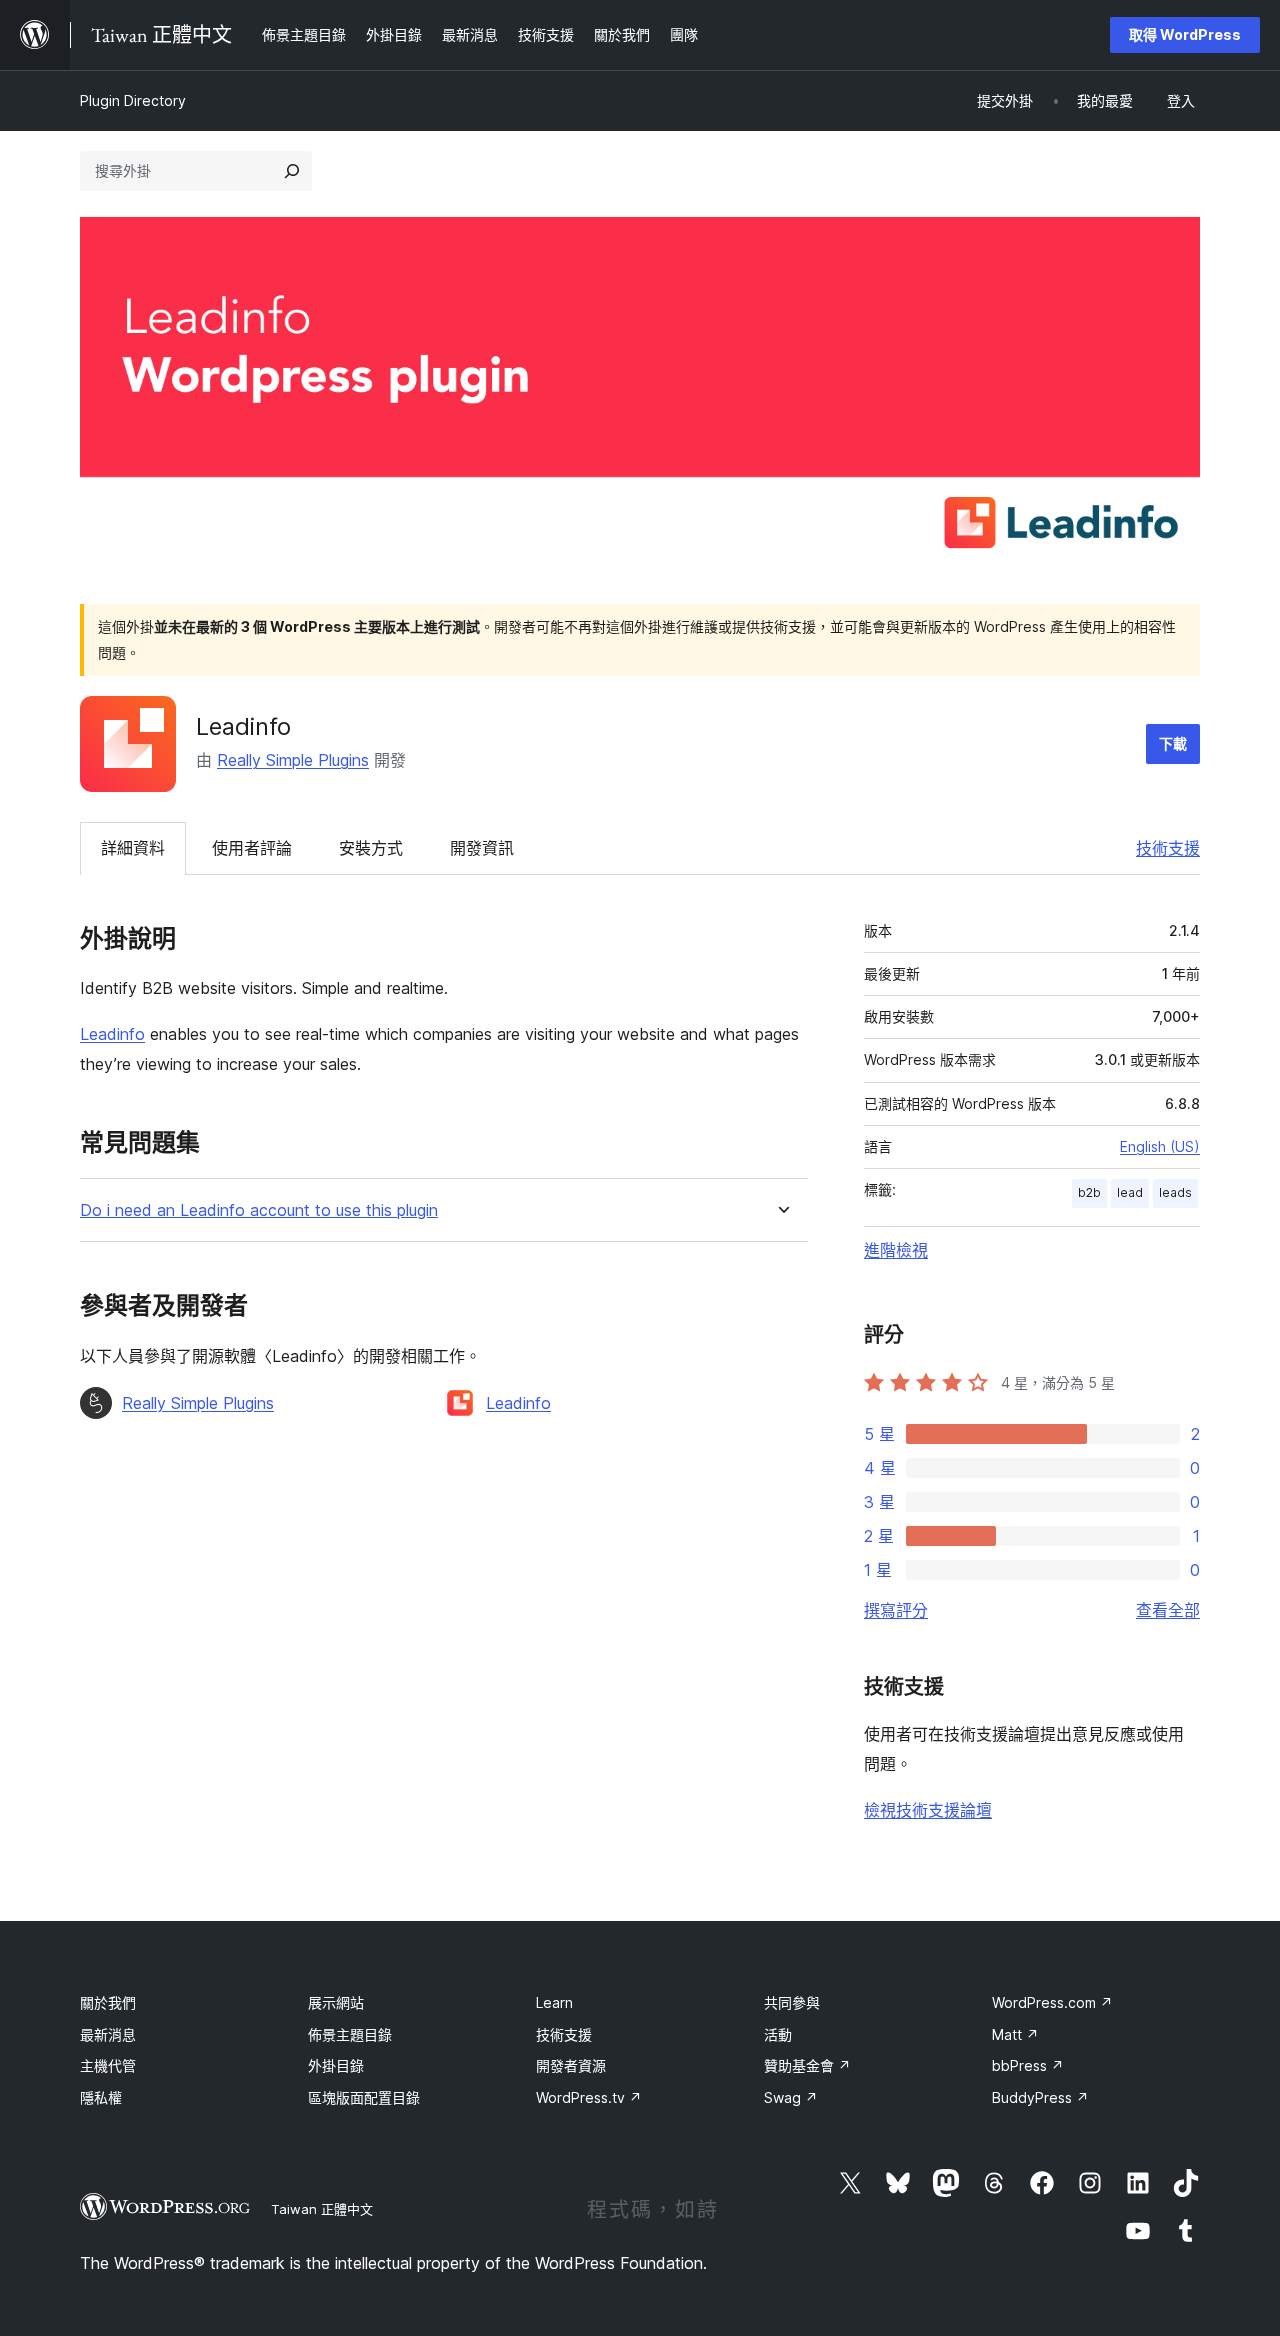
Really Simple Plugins (293, 760)
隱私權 (101, 2097)
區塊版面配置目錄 (364, 2097)
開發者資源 (571, 2065)
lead (1130, 1192)
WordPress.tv (589, 2097)
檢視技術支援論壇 (928, 1810)
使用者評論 (252, 848)
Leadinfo (112, 1034)
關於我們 (108, 2002)
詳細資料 (133, 848)
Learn (554, 2002)
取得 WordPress (1185, 34)
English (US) (1160, 1146)
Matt (1015, 2034)
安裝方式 (371, 848)
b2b (1089, 1192)
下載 (1173, 743)
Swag (791, 2097)
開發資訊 (482, 848)
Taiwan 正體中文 (322, 2209)
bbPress (1028, 2065)
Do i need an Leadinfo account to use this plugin (259, 1210)
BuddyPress (1040, 2097)
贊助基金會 (807, 2065)
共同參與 (792, 2002)
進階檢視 (896, 1250)
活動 (778, 2034)
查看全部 (1168, 1610)
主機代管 (108, 2065)
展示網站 (336, 2002)
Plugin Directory (133, 100)
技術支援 (1168, 848)
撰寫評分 (896, 1610)
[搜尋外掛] (292, 171)
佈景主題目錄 (350, 2034)
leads (1175, 1192)
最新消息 (108, 2034)
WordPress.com (1052, 2002)
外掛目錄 (336, 2065)
